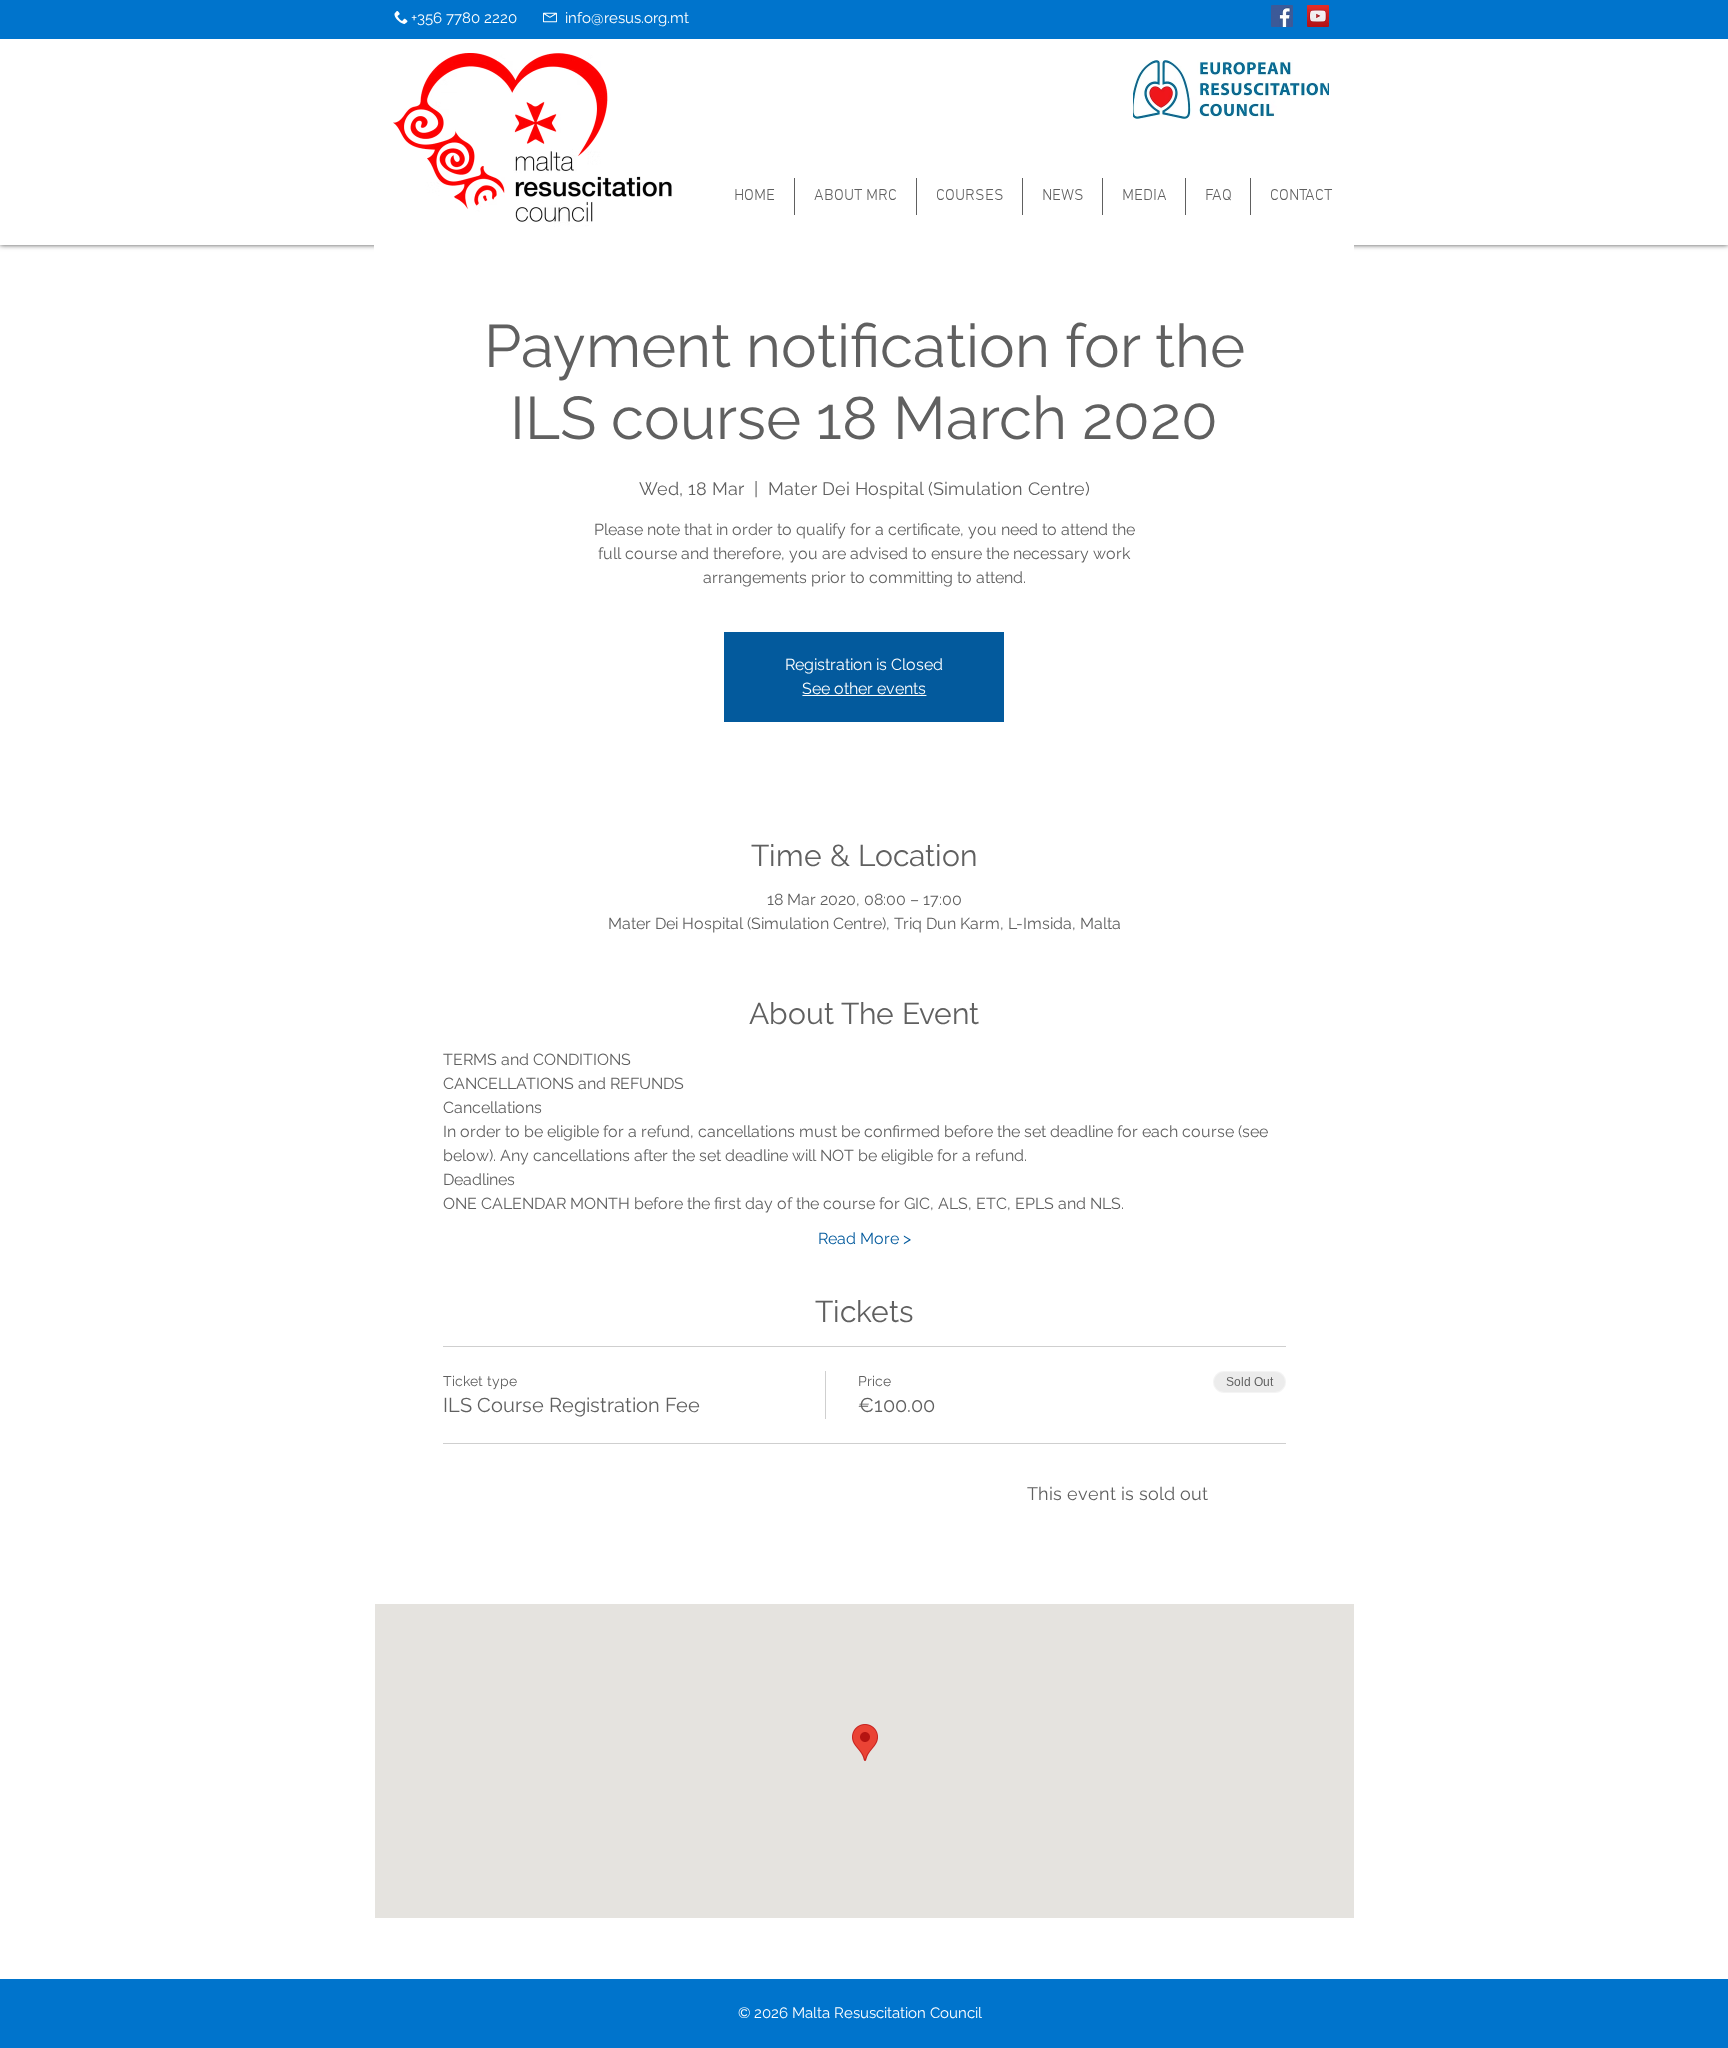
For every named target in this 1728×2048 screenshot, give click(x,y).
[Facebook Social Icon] (1282, 16)
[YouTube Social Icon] (1318, 16)
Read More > (864, 1238)
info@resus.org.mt (627, 18)
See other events (864, 688)
